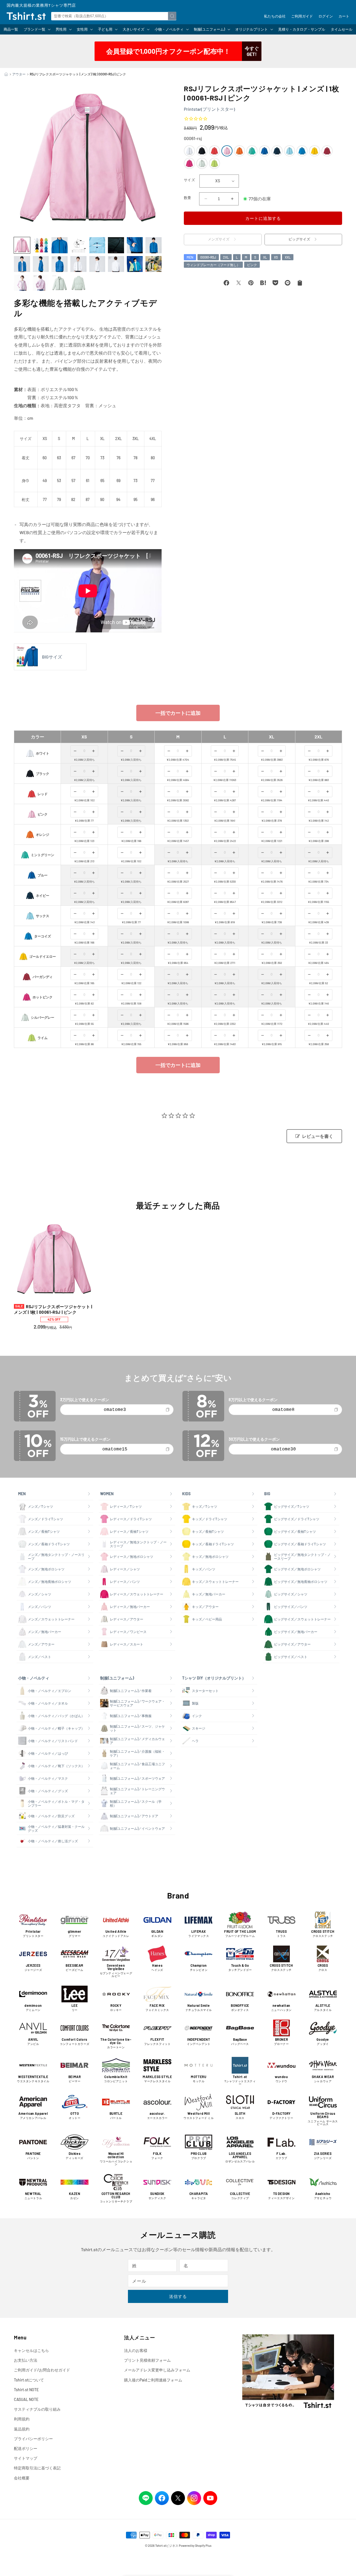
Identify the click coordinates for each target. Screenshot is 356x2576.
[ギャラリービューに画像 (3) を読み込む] (60, 245)
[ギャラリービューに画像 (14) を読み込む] (116, 264)
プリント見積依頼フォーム (147, 2360)
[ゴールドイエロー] (315, 151)
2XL (226, 257)
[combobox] (114, 16)
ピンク (252, 265)
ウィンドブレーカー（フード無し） (213, 265)
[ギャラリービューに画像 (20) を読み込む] (78, 283)
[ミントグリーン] (252, 151)
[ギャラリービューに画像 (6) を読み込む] (116, 245)
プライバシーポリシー (33, 2439)
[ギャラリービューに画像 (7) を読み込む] (135, 245)
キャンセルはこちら (31, 2350)
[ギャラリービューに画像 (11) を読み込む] (60, 264)
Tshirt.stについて (29, 2380)
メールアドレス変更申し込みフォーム (157, 2370)
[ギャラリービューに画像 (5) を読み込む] (97, 245)
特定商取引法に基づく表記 (37, 2468)
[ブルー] (264, 151)
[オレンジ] (239, 151)
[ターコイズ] (302, 151)
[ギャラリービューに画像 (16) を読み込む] (154, 264)
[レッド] (214, 151)
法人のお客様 (136, 2350)
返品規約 (22, 2429)
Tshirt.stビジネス (167, 2546)
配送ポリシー (26, 2448)
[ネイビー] (277, 151)
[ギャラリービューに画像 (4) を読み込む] (78, 245)
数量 (188, 198)
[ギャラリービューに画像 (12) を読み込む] (78, 264)
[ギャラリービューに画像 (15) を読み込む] (135, 264)
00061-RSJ (208, 257)
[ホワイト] (189, 151)
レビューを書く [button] (318, 1136)
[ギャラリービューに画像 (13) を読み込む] (97, 264)
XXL (288, 257)
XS (276, 257)
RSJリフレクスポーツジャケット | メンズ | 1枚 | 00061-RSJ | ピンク (53, 1309)
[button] (37, 29)
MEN (190, 257)
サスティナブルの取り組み (37, 2409)
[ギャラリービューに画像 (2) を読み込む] (41, 245)
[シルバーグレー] (202, 163)
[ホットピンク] (189, 163)
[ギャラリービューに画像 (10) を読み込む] (41, 264)
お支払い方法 (26, 2360)
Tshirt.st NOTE (26, 2390)
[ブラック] (202, 151)
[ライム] (214, 163)
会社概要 (22, 2478)
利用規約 (22, 2419)
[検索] (172, 16)
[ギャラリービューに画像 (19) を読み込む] (60, 283)
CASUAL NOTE (26, 2399)
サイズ (189, 180)
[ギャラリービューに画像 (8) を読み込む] (154, 245)
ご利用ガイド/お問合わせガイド (42, 2370)
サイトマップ (26, 2458)
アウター (19, 74)
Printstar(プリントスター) (209, 109)
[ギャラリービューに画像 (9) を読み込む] (22, 264)
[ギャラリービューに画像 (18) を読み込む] (41, 283)
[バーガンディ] (327, 151)
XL (265, 257)
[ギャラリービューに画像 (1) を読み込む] (22, 245)
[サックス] (290, 151)
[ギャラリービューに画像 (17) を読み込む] (22, 283)
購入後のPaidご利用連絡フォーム (153, 2380)
